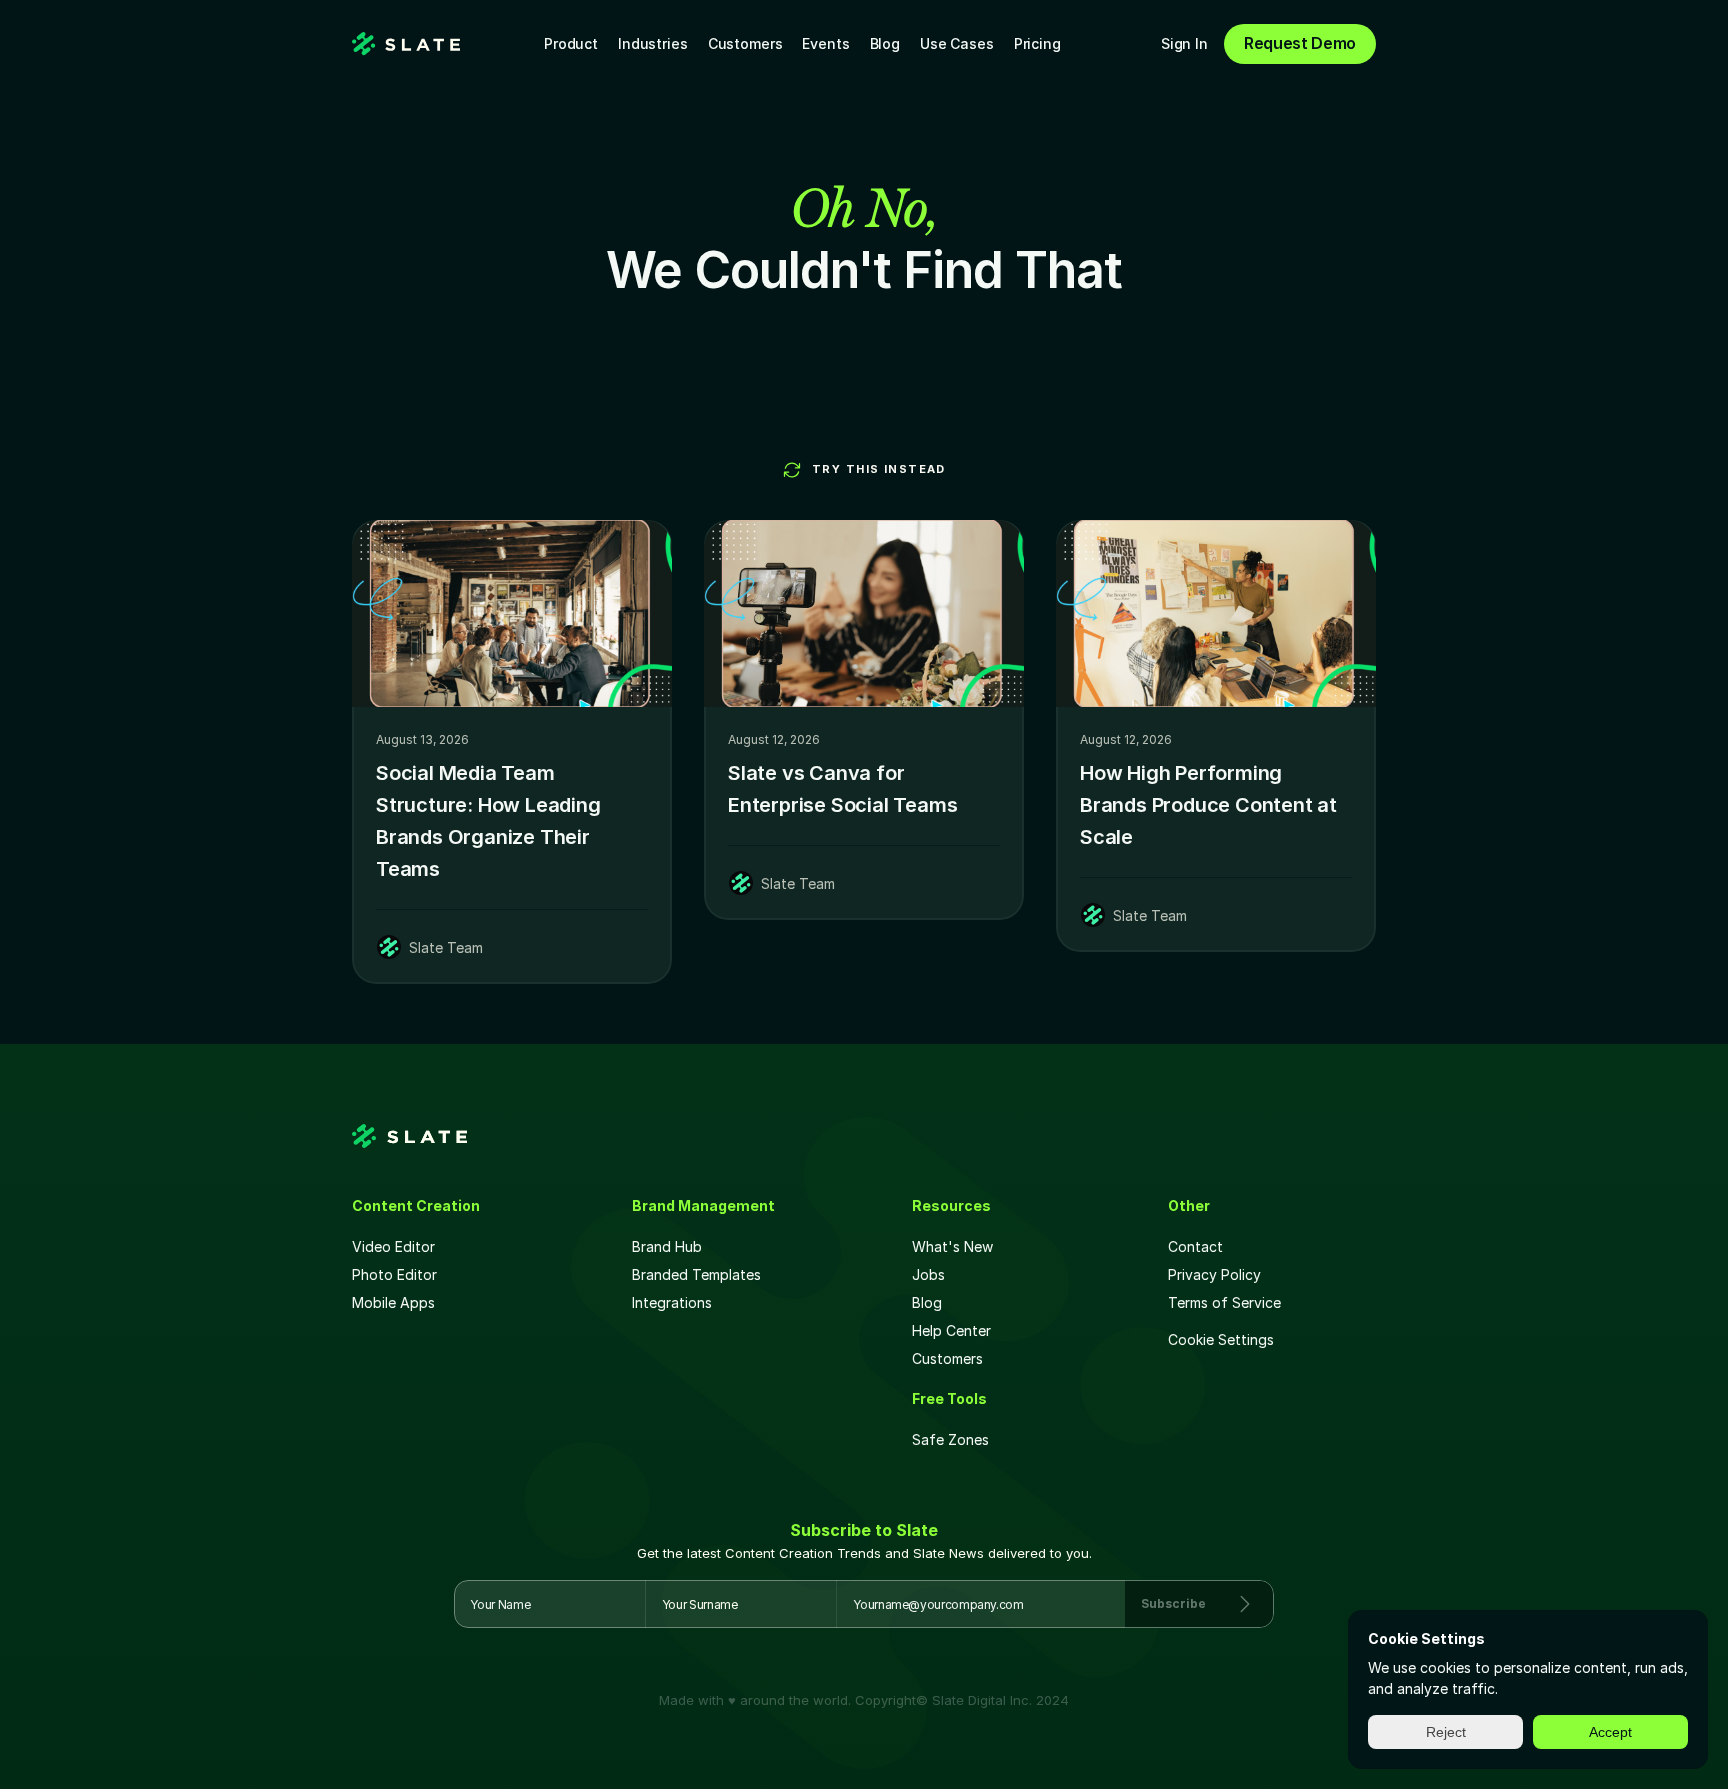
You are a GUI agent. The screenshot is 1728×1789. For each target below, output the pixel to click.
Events (825, 43)
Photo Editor (394, 1274)
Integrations (672, 1302)
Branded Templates (696, 1274)
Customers (745, 43)
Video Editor (393, 1246)
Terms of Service (1224, 1302)
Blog (885, 43)
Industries (653, 43)
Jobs (928, 1274)
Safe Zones (952, 1439)
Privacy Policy (1214, 1274)
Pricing (1037, 43)
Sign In (1184, 43)
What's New (952, 1246)
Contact (1195, 1246)
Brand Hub (667, 1246)
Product (571, 43)
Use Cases (957, 43)
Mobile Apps (393, 1302)
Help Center (951, 1330)
